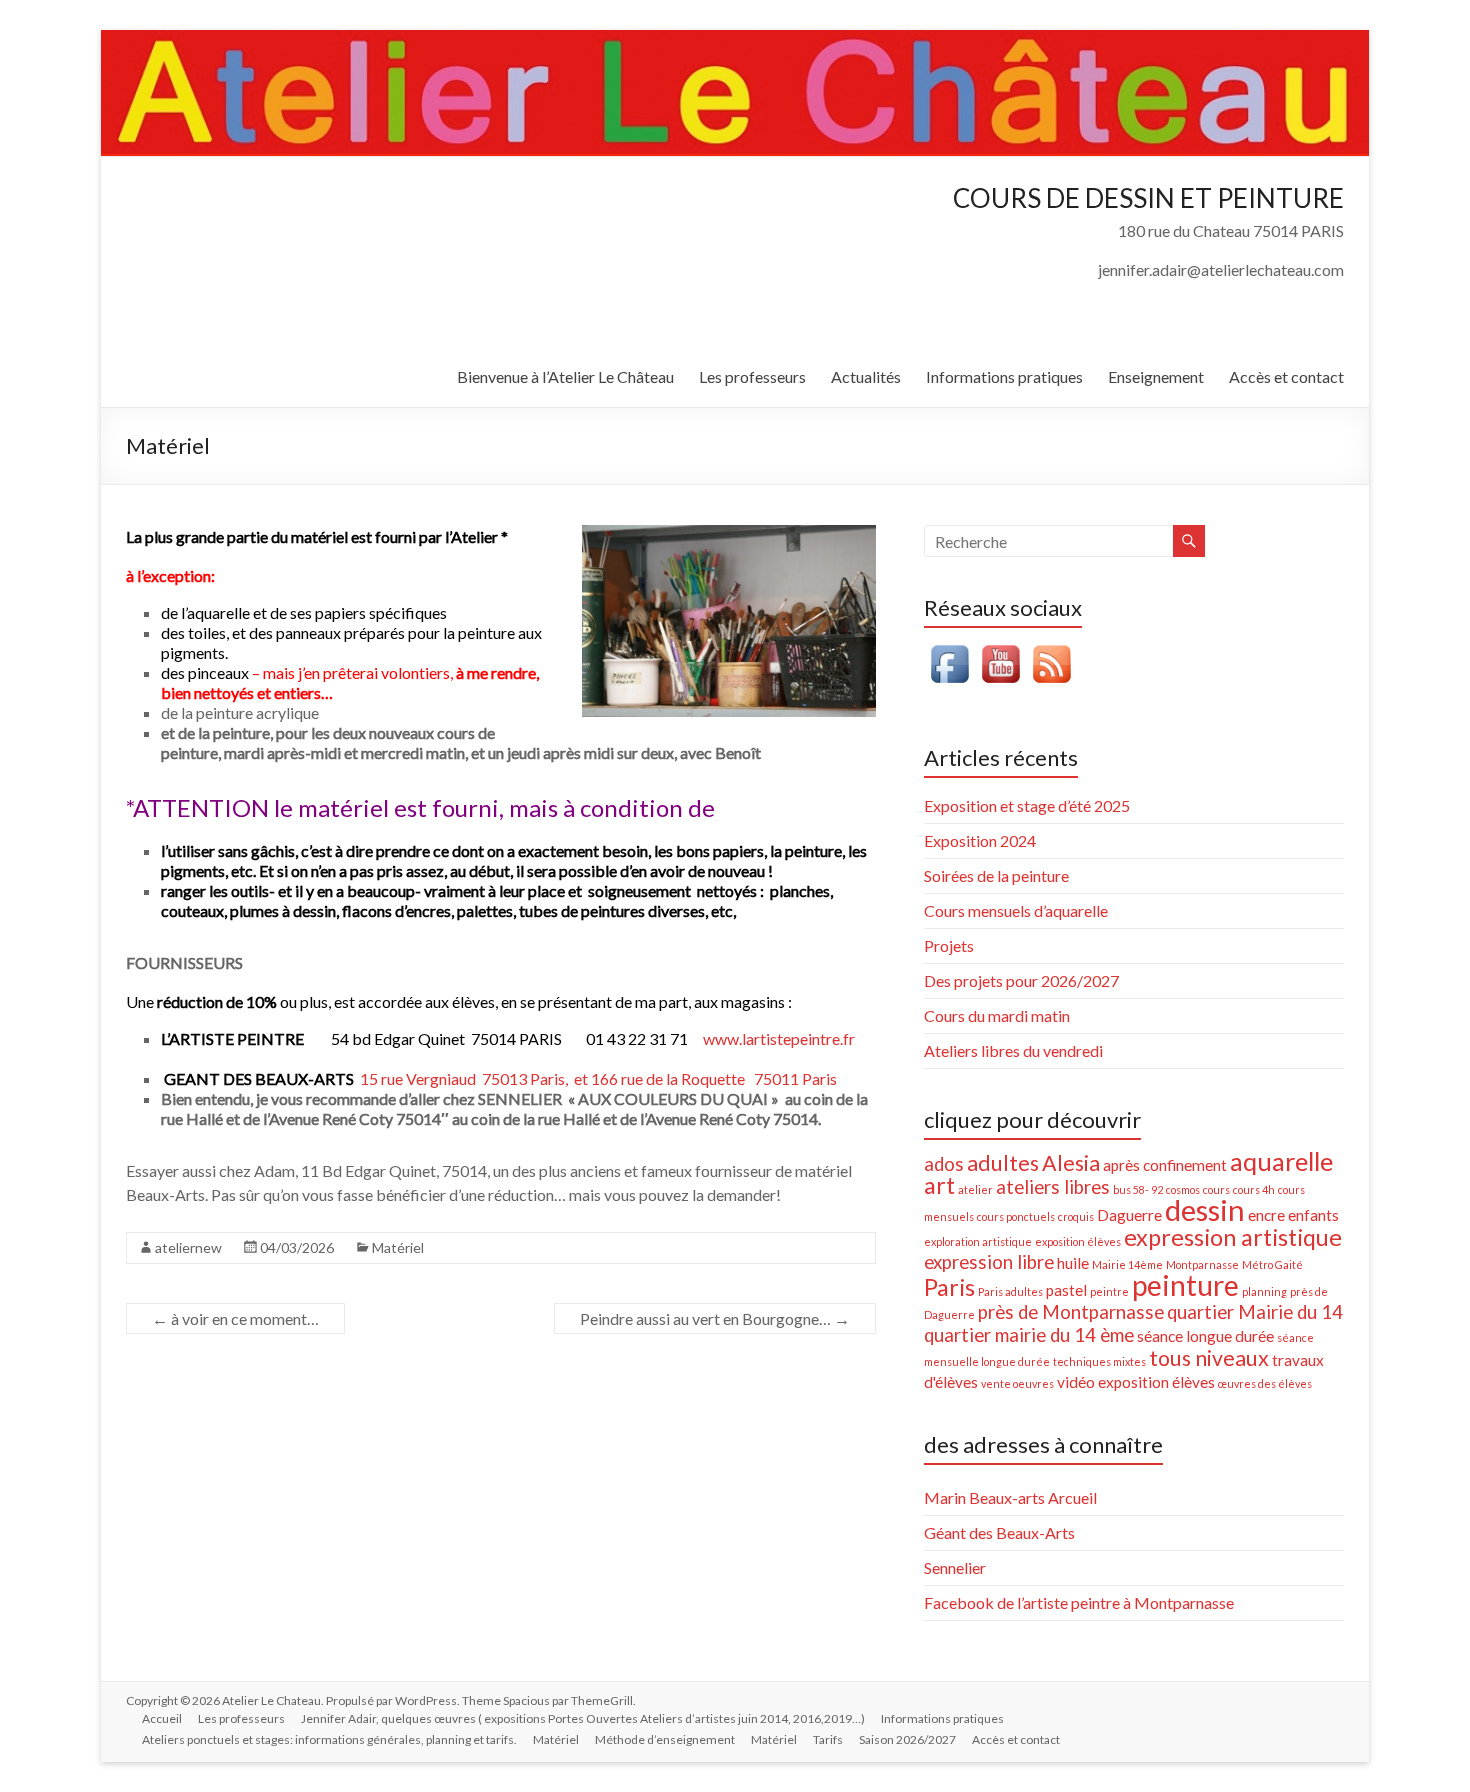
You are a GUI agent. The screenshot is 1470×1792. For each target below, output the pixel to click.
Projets (949, 945)
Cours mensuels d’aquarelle (1016, 910)
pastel (1066, 1290)
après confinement (1165, 1165)
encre (1266, 1215)
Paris (949, 1287)
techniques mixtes (1099, 1361)
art (939, 1185)
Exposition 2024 (980, 840)
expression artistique (1233, 1237)
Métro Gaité (1272, 1264)
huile (1073, 1263)
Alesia (1071, 1163)
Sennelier (955, 1567)
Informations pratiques (1004, 376)
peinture (1185, 1285)
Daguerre (1129, 1215)
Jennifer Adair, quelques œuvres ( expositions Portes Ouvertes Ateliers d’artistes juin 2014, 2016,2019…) (583, 1718)
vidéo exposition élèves (1136, 1382)
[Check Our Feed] (1051, 648)
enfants (1313, 1215)
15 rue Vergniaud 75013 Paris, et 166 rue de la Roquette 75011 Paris (597, 1078)
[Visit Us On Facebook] (949, 648)
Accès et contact (1286, 376)
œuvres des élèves (1265, 1383)
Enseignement (1156, 376)
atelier (975, 1189)
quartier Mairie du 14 (1255, 1312)
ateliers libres (1053, 1187)
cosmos (1183, 1189)
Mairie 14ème (1127, 1264)
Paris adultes (1010, 1291)
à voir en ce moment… (235, 1318)
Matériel (398, 1247)
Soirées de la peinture (996, 875)
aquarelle (1281, 1161)
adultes (1003, 1163)
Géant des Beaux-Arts (999, 1532)
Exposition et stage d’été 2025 (1027, 805)
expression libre (989, 1262)
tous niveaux (1209, 1358)
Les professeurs (752, 376)
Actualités (866, 376)
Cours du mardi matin (997, 1015)
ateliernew (188, 1247)
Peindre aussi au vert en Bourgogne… (715, 1318)
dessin (1205, 1209)
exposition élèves (1078, 1241)
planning (1264, 1291)
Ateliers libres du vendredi (1013, 1050)
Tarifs (828, 1739)
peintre (1109, 1291)
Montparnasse (1202, 1264)
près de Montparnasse (1071, 1312)
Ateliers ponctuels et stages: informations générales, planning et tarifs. (329, 1739)
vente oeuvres (1017, 1383)
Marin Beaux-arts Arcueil (1010, 1497)
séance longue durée (1205, 1336)
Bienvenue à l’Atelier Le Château (565, 376)
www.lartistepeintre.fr (779, 1038)
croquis (1076, 1216)
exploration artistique (978, 1241)
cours (1216, 1189)
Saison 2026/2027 (907, 1739)
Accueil (162, 1718)
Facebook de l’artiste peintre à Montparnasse (1079, 1602)
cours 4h (1254, 1189)
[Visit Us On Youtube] (1000, 648)
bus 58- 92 (1138, 1189)
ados (944, 1164)
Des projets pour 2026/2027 (1021, 980)
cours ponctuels (1016, 1216)
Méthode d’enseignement (665, 1739)
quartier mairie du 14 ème (1029, 1335)
